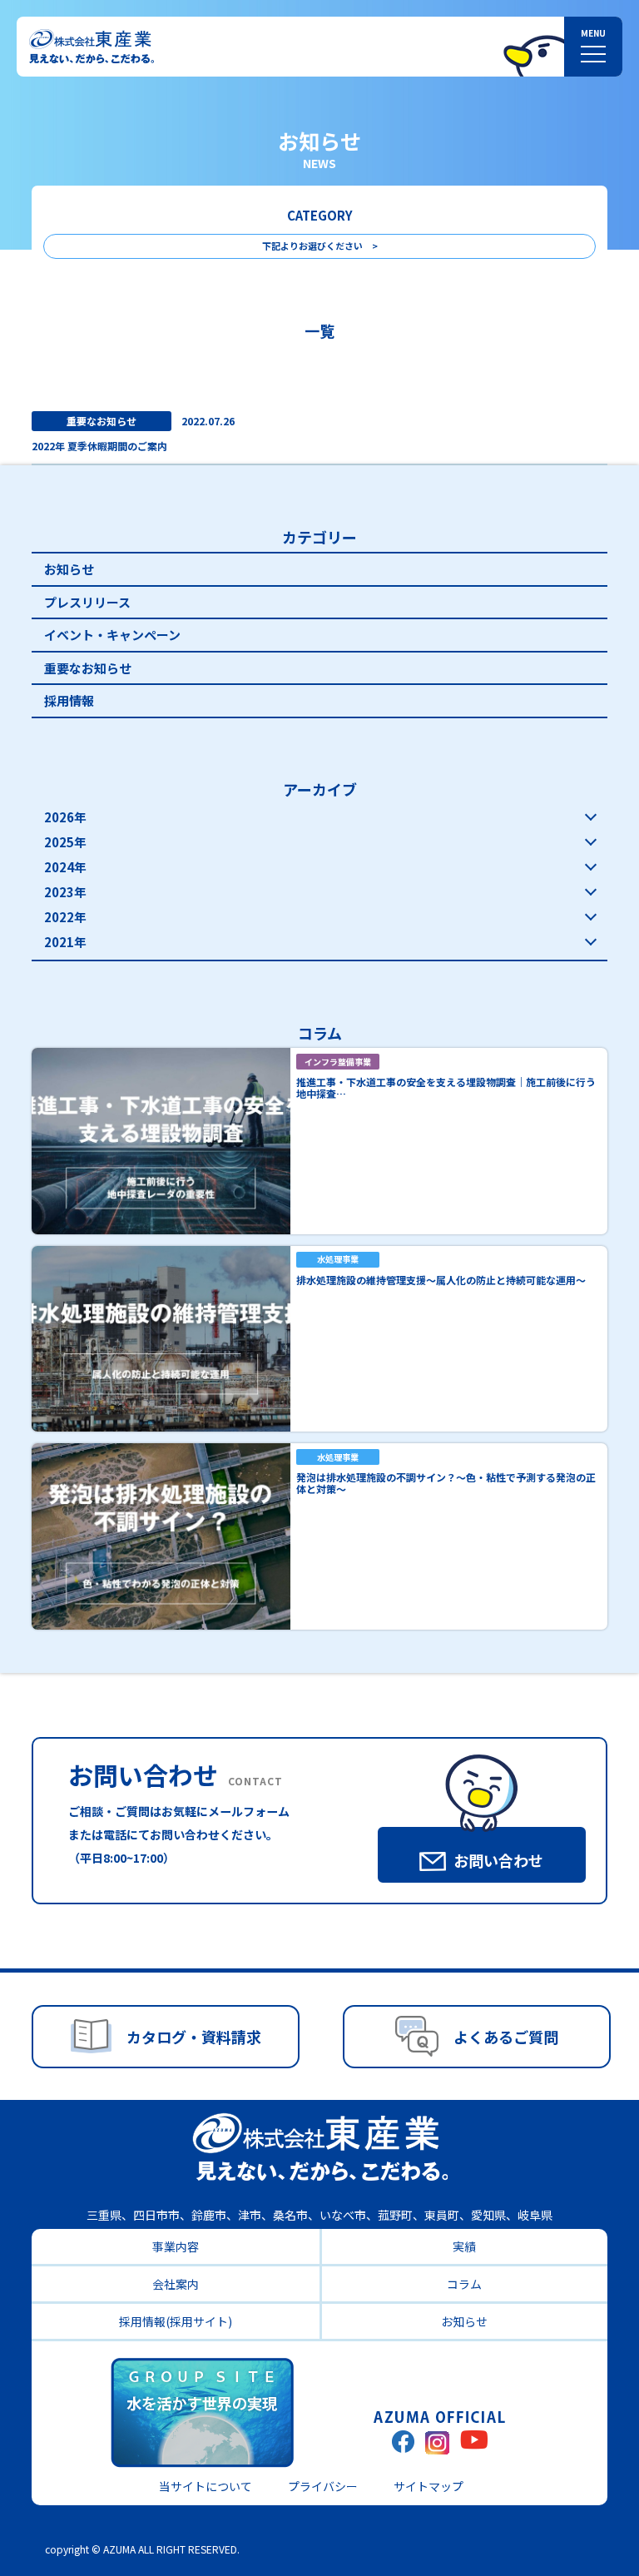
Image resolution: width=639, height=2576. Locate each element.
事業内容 (176, 2246)
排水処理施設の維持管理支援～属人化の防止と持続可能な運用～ (441, 1280)
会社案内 (176, 2284)
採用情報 (69, 700)
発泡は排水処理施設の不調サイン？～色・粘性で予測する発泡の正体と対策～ (446, 1483)
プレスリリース (87, 602)
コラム (464, 2284)
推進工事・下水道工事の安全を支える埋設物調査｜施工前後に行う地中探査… (446, 1087)
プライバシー (323, 2486)
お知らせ (69, 569)
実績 (464, 2246)
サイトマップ (428, 2486)
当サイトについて (206, 2486)
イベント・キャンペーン (112, 635)
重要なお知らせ (88, 668)
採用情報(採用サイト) (176, 2321)
